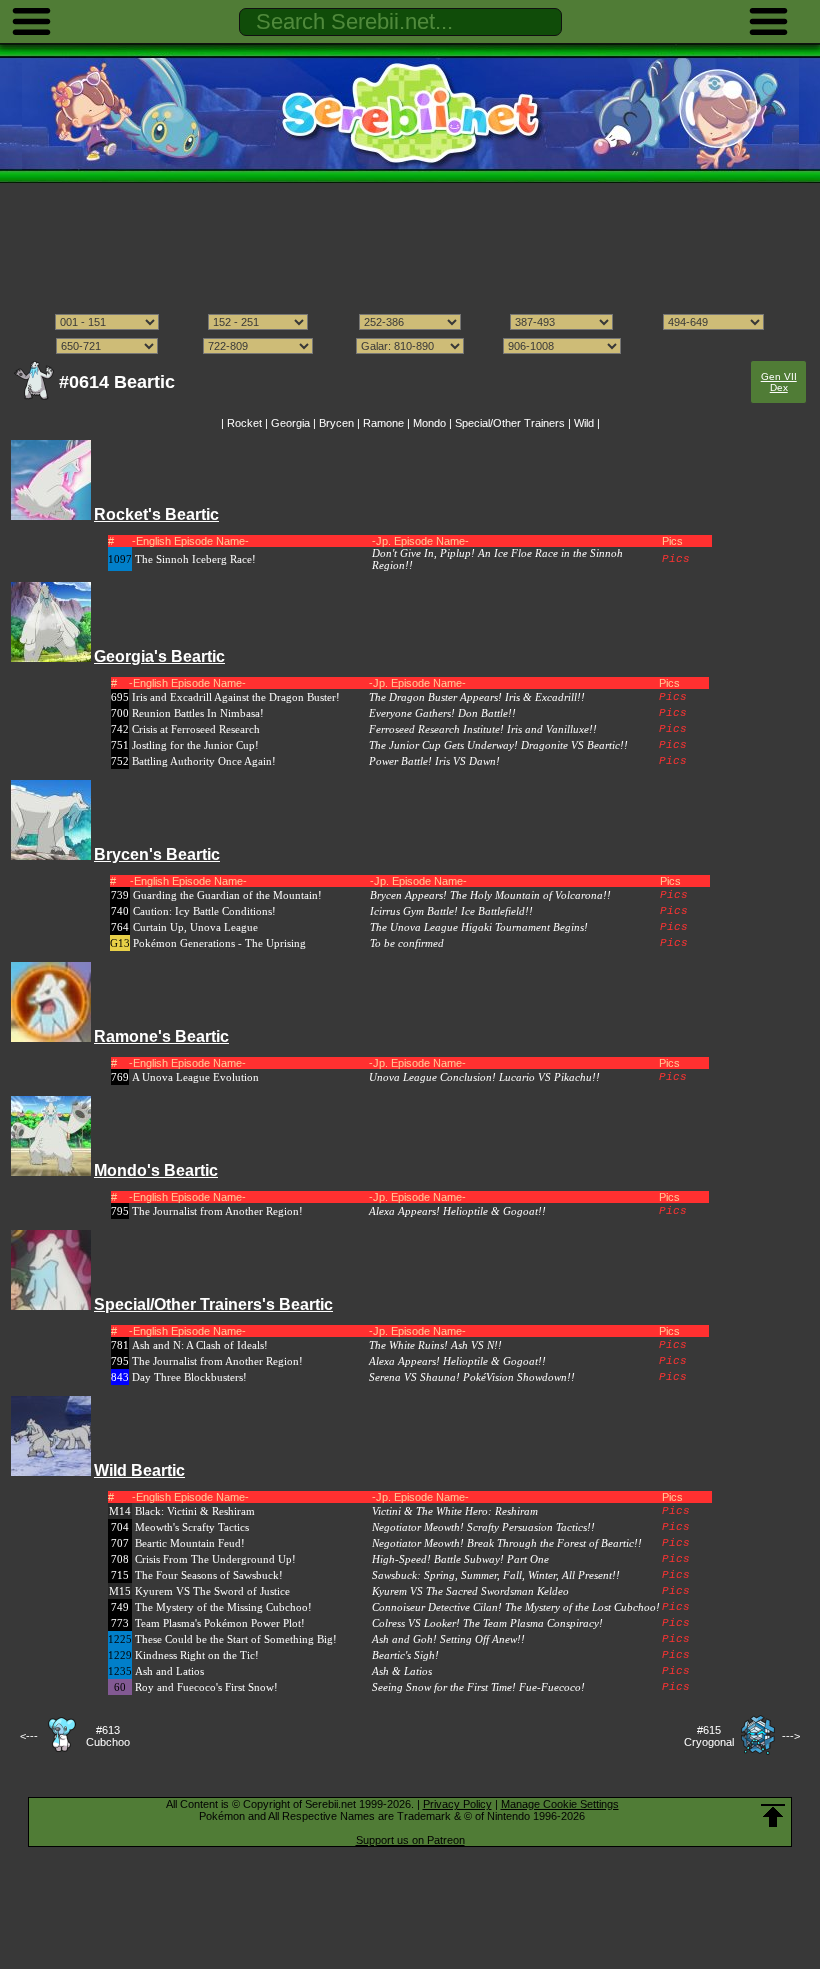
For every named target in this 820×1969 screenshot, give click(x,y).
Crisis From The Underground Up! (215, 1559)
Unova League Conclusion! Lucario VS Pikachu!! (484, 1077)
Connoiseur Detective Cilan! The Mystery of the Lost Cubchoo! (516, 1607)
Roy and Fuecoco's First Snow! (206, 1687)
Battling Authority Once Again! (204, 761)
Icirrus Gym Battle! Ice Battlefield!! (451, 911)
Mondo (429, 423)
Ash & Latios (402, 1671)
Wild (584, 423)
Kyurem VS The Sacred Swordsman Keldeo (470, 1591)
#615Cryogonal (709, 1736)
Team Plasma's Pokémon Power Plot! (220, 1623)
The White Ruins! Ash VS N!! (435, 1345)
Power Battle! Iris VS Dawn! (434, 761)
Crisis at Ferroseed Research (196, 729)
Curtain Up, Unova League (195, 927)
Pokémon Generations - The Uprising (219, 943)
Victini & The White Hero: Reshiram (455, 1511)
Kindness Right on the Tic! (197, 1655)
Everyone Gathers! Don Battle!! (442, 713)
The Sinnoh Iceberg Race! (195, 559)
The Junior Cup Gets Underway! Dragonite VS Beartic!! (498, 745)
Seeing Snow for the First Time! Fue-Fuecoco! (478, 1687)
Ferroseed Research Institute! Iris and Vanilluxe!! (483, 729)
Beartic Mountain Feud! (190, 1543)
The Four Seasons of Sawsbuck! (209, 1575)
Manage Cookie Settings (560, 1804)
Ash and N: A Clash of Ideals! (200, 1345)
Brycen (336, 423)
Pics (676, 559)
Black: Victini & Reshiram (195, 1511)
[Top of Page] (773, 1816)
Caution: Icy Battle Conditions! (204, 911)
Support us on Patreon (410, 1840)
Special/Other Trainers (510, 423)
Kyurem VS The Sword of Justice (212, 1591)
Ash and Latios (169, 1671)
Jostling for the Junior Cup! (195, 745)
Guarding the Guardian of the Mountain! (227, 895)
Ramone (383, 423)
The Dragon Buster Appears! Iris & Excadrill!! (477, 697)
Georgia (290, 423)
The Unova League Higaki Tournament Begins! (479, 927)
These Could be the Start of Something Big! (236, 1639)
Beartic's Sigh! (405, 1655)
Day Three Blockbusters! (189, 1377)
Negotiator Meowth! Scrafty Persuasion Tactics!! (483, 1527)
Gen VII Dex (779, 382)
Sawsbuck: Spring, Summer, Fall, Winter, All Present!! (496, 1575)
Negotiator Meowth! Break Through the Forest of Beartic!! (507, 1543)
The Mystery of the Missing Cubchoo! (223, 1607)
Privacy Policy (457, 1804)
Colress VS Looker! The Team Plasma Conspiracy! (487, 1623)
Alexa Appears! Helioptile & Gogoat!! (457, 1211)
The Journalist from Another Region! (217, 1211)
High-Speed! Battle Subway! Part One (460, 1559)
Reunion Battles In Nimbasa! (198, 713)
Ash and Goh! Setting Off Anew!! (448, 1639)
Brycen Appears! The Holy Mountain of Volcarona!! (490, 895)
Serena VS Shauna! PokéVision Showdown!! (472, 1377)
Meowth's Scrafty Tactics (192, 1527)
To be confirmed (407, 943)
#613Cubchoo (108, 1736)
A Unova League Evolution (195, 1077)
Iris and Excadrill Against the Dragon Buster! (236, 697)
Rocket (244, 423)
